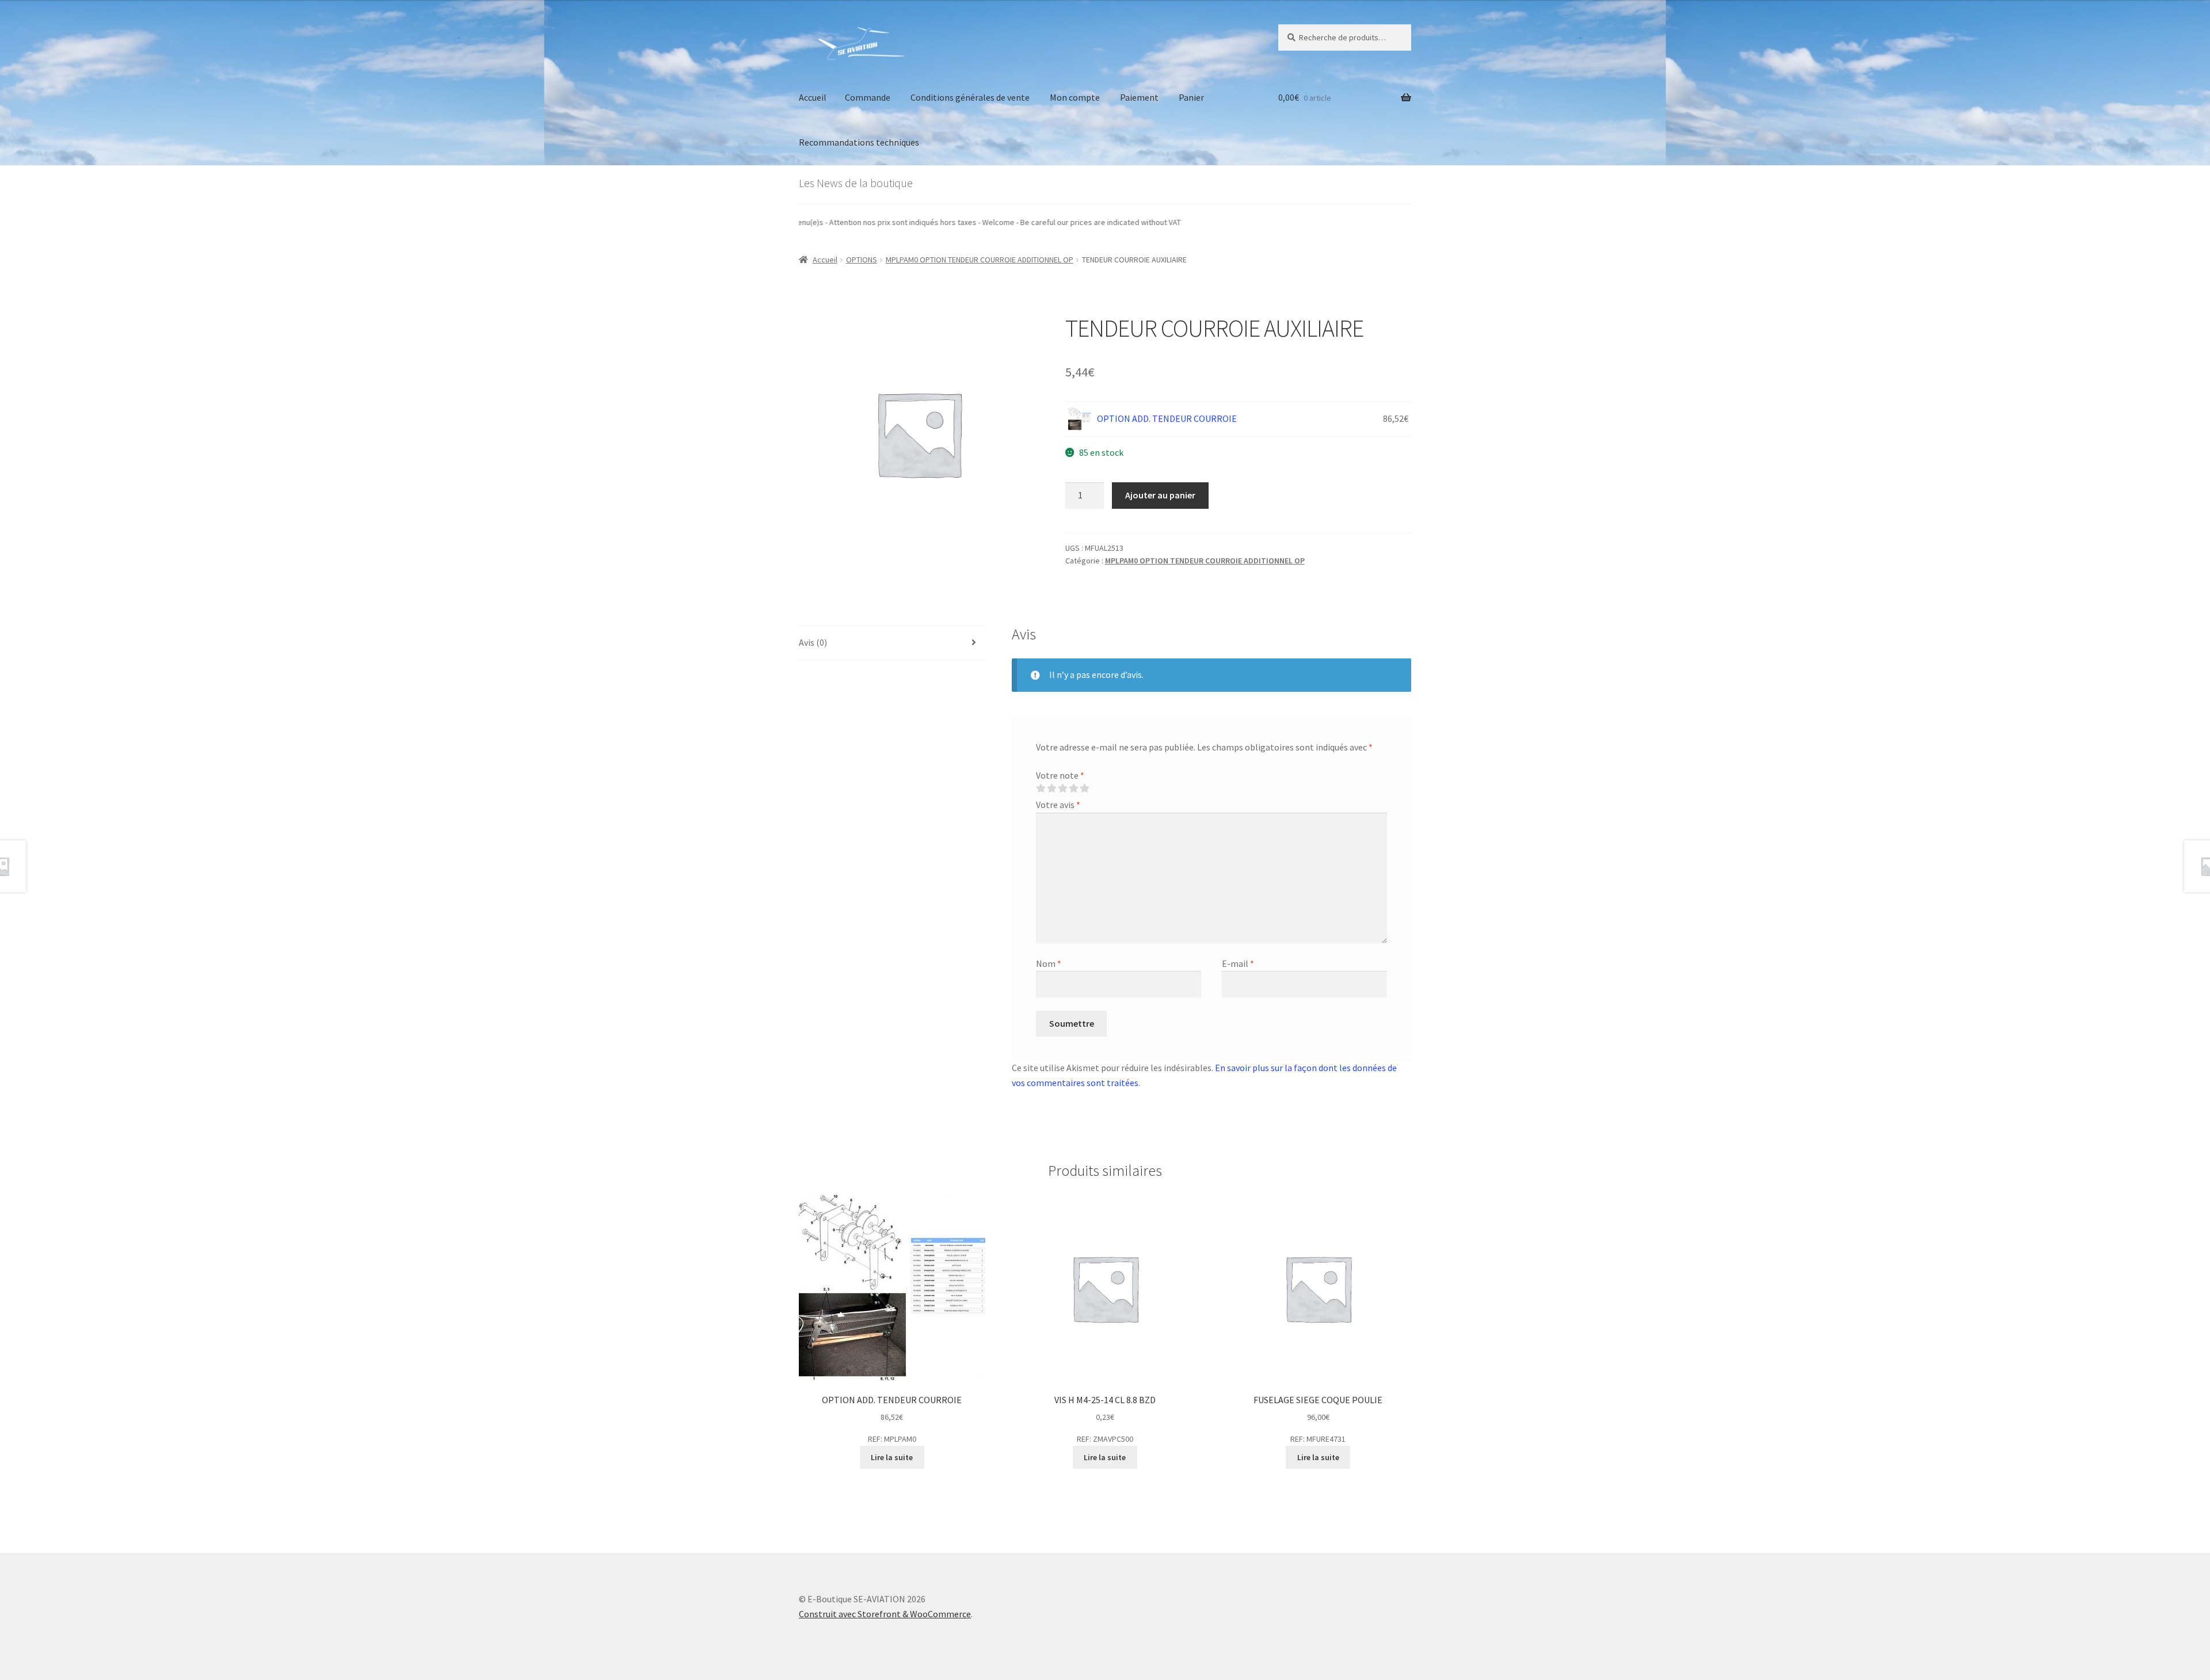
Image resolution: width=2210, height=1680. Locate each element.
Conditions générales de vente (970, 97)
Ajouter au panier (1160, 495)
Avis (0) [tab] (813, 642)
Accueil (813, 97)
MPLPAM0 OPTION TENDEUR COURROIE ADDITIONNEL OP (980, 260)
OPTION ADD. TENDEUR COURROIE (1167, 418)
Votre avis (1058, 805)
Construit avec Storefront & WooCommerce (885, 1614)
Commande (868, 97)
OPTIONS (862, 260)
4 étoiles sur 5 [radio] (1073, 788)
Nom (1049, 963)
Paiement (1139, 97)
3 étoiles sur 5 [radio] (1062, 788)
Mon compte (1075, 97)
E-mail (1238, 963)
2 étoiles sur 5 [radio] (1051, 788)
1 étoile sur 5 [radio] (1041, 788)
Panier (1191, 97)
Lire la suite (892, 1457)
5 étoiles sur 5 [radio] (1084, 788)
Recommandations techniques (859, 142)
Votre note (1060, 775)
